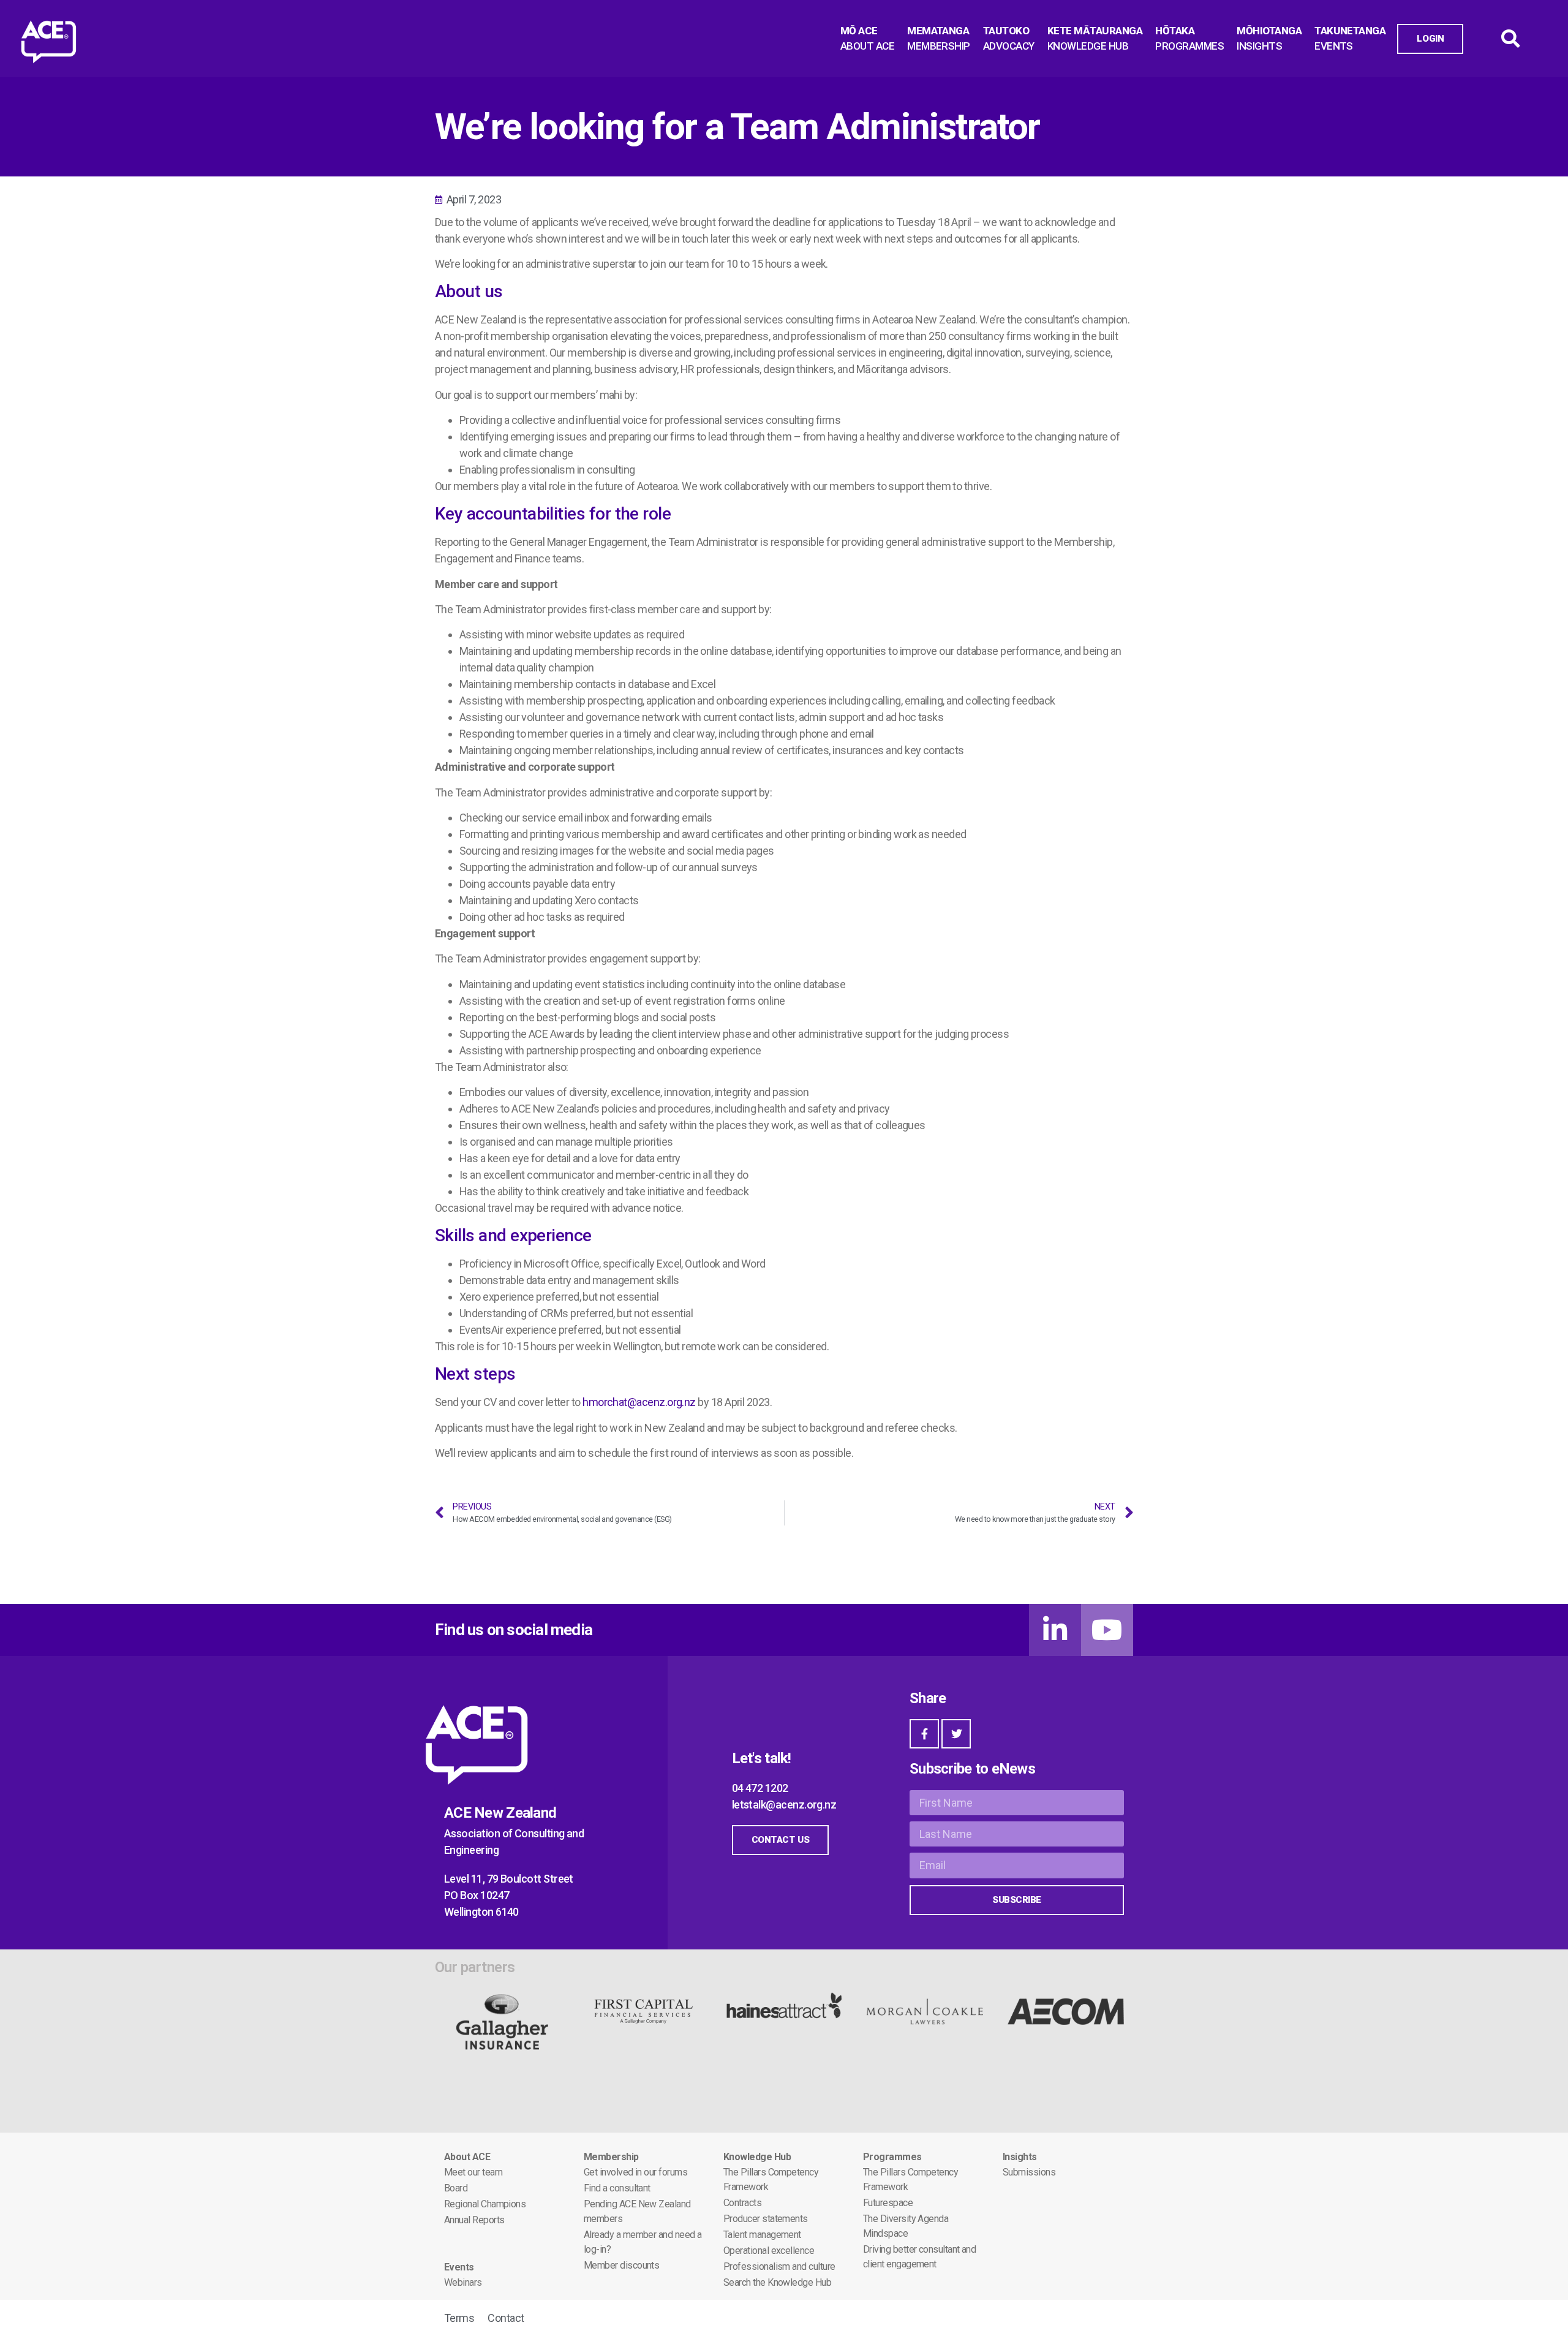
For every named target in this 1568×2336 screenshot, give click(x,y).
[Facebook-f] (924, 1734)
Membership (611, 2157)
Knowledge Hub (757, 2157)
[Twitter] (956, 1734)
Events (459, 2267)
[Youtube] (1107, 1630)
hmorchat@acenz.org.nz (639, 1402)
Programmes (892, 2157)
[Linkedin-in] (1055, 1630)
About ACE (467, 2157)
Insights (1020, 2157)
